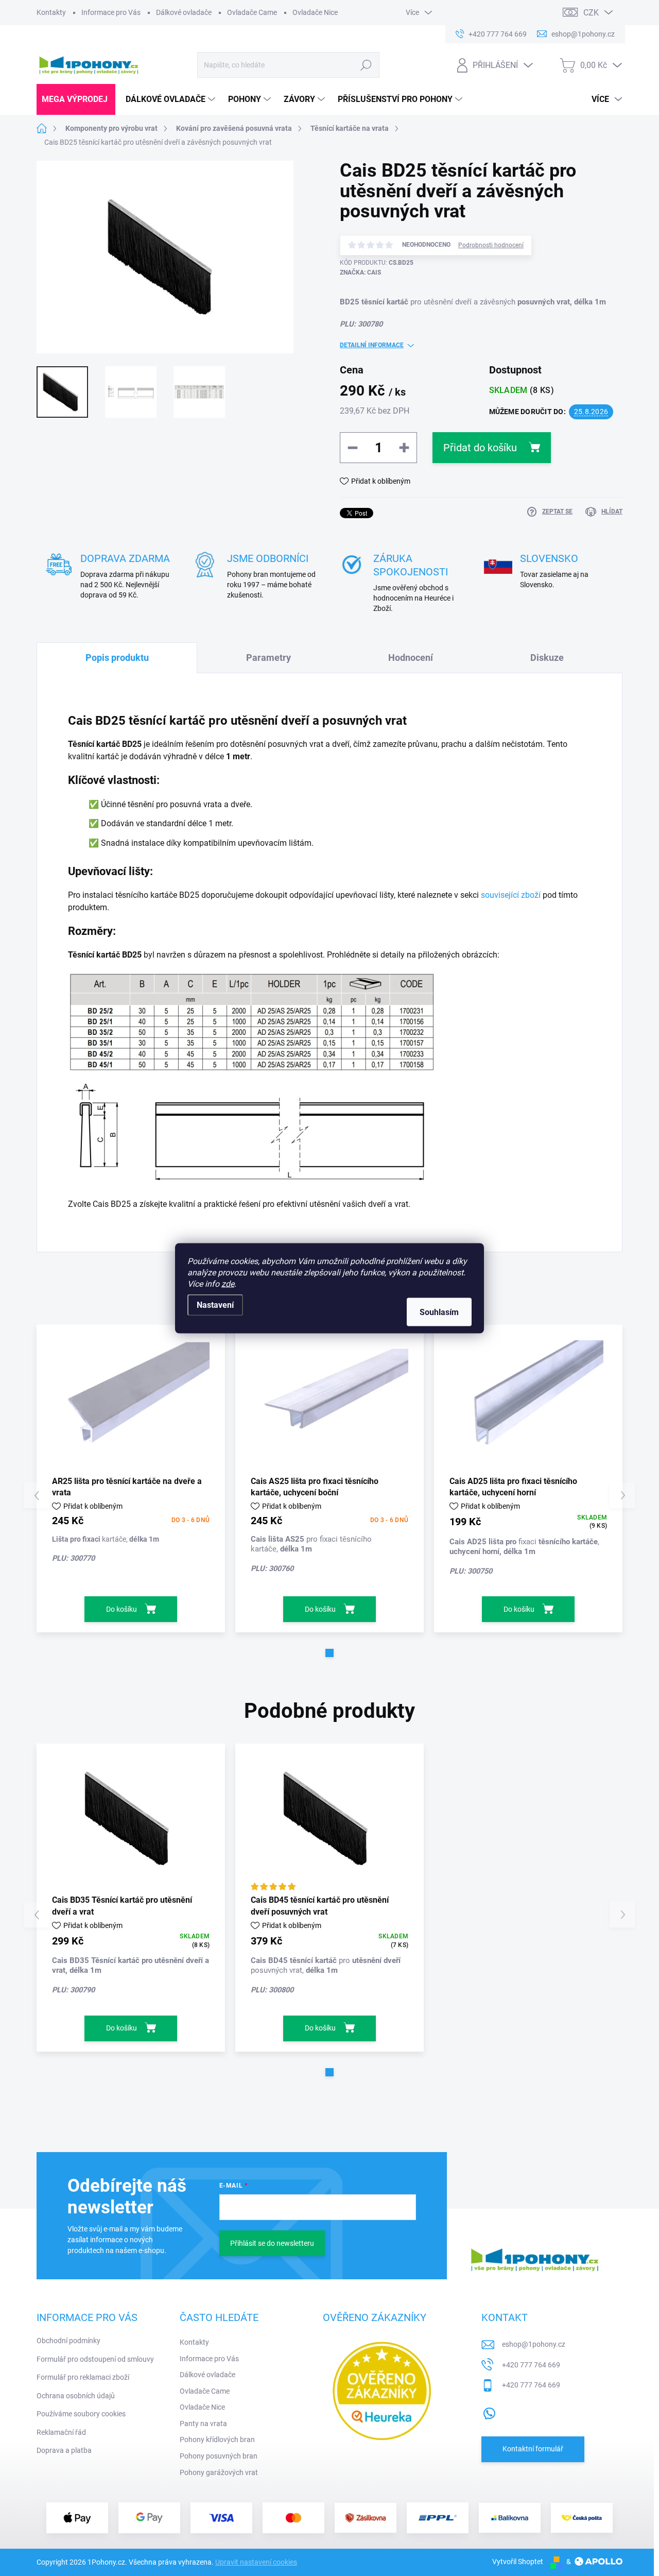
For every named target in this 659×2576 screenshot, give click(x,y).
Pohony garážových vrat (219, 2472)
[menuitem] (76, 99)
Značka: (360, 272)
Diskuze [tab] (547, 658)
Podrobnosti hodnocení (491, 245)
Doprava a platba (64, 2450)
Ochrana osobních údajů (76, 2396)
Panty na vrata (203, 2424)
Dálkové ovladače (184, 12)
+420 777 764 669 (531, 2365)
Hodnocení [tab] (411, 658)
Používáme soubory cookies (81, 2414)
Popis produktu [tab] (117, 658)
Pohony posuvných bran (219, 2456)
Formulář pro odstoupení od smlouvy (95, 2359)
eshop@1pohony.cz (534, 2344)
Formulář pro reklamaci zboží (83, 2377)
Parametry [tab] (268, 658)
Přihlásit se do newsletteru (272, 2243)
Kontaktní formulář (533, 2449)
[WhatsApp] (489, 2411)
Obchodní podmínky (68, 2341)
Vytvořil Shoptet (518, 2562)
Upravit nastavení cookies (256, 2562)
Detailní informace (372, 345)
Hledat (366, 65)
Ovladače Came (252, 12)
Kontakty (51, 12)
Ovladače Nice (315, 12)
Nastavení (215, 1304)
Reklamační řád (61, 2432)
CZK (591, 13)
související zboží (511, 895)
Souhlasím (439, 1312)
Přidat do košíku (480, 448)
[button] (329, 1653)
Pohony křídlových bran (217, 2439)
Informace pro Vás (111, 12)
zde (228, 1283)
